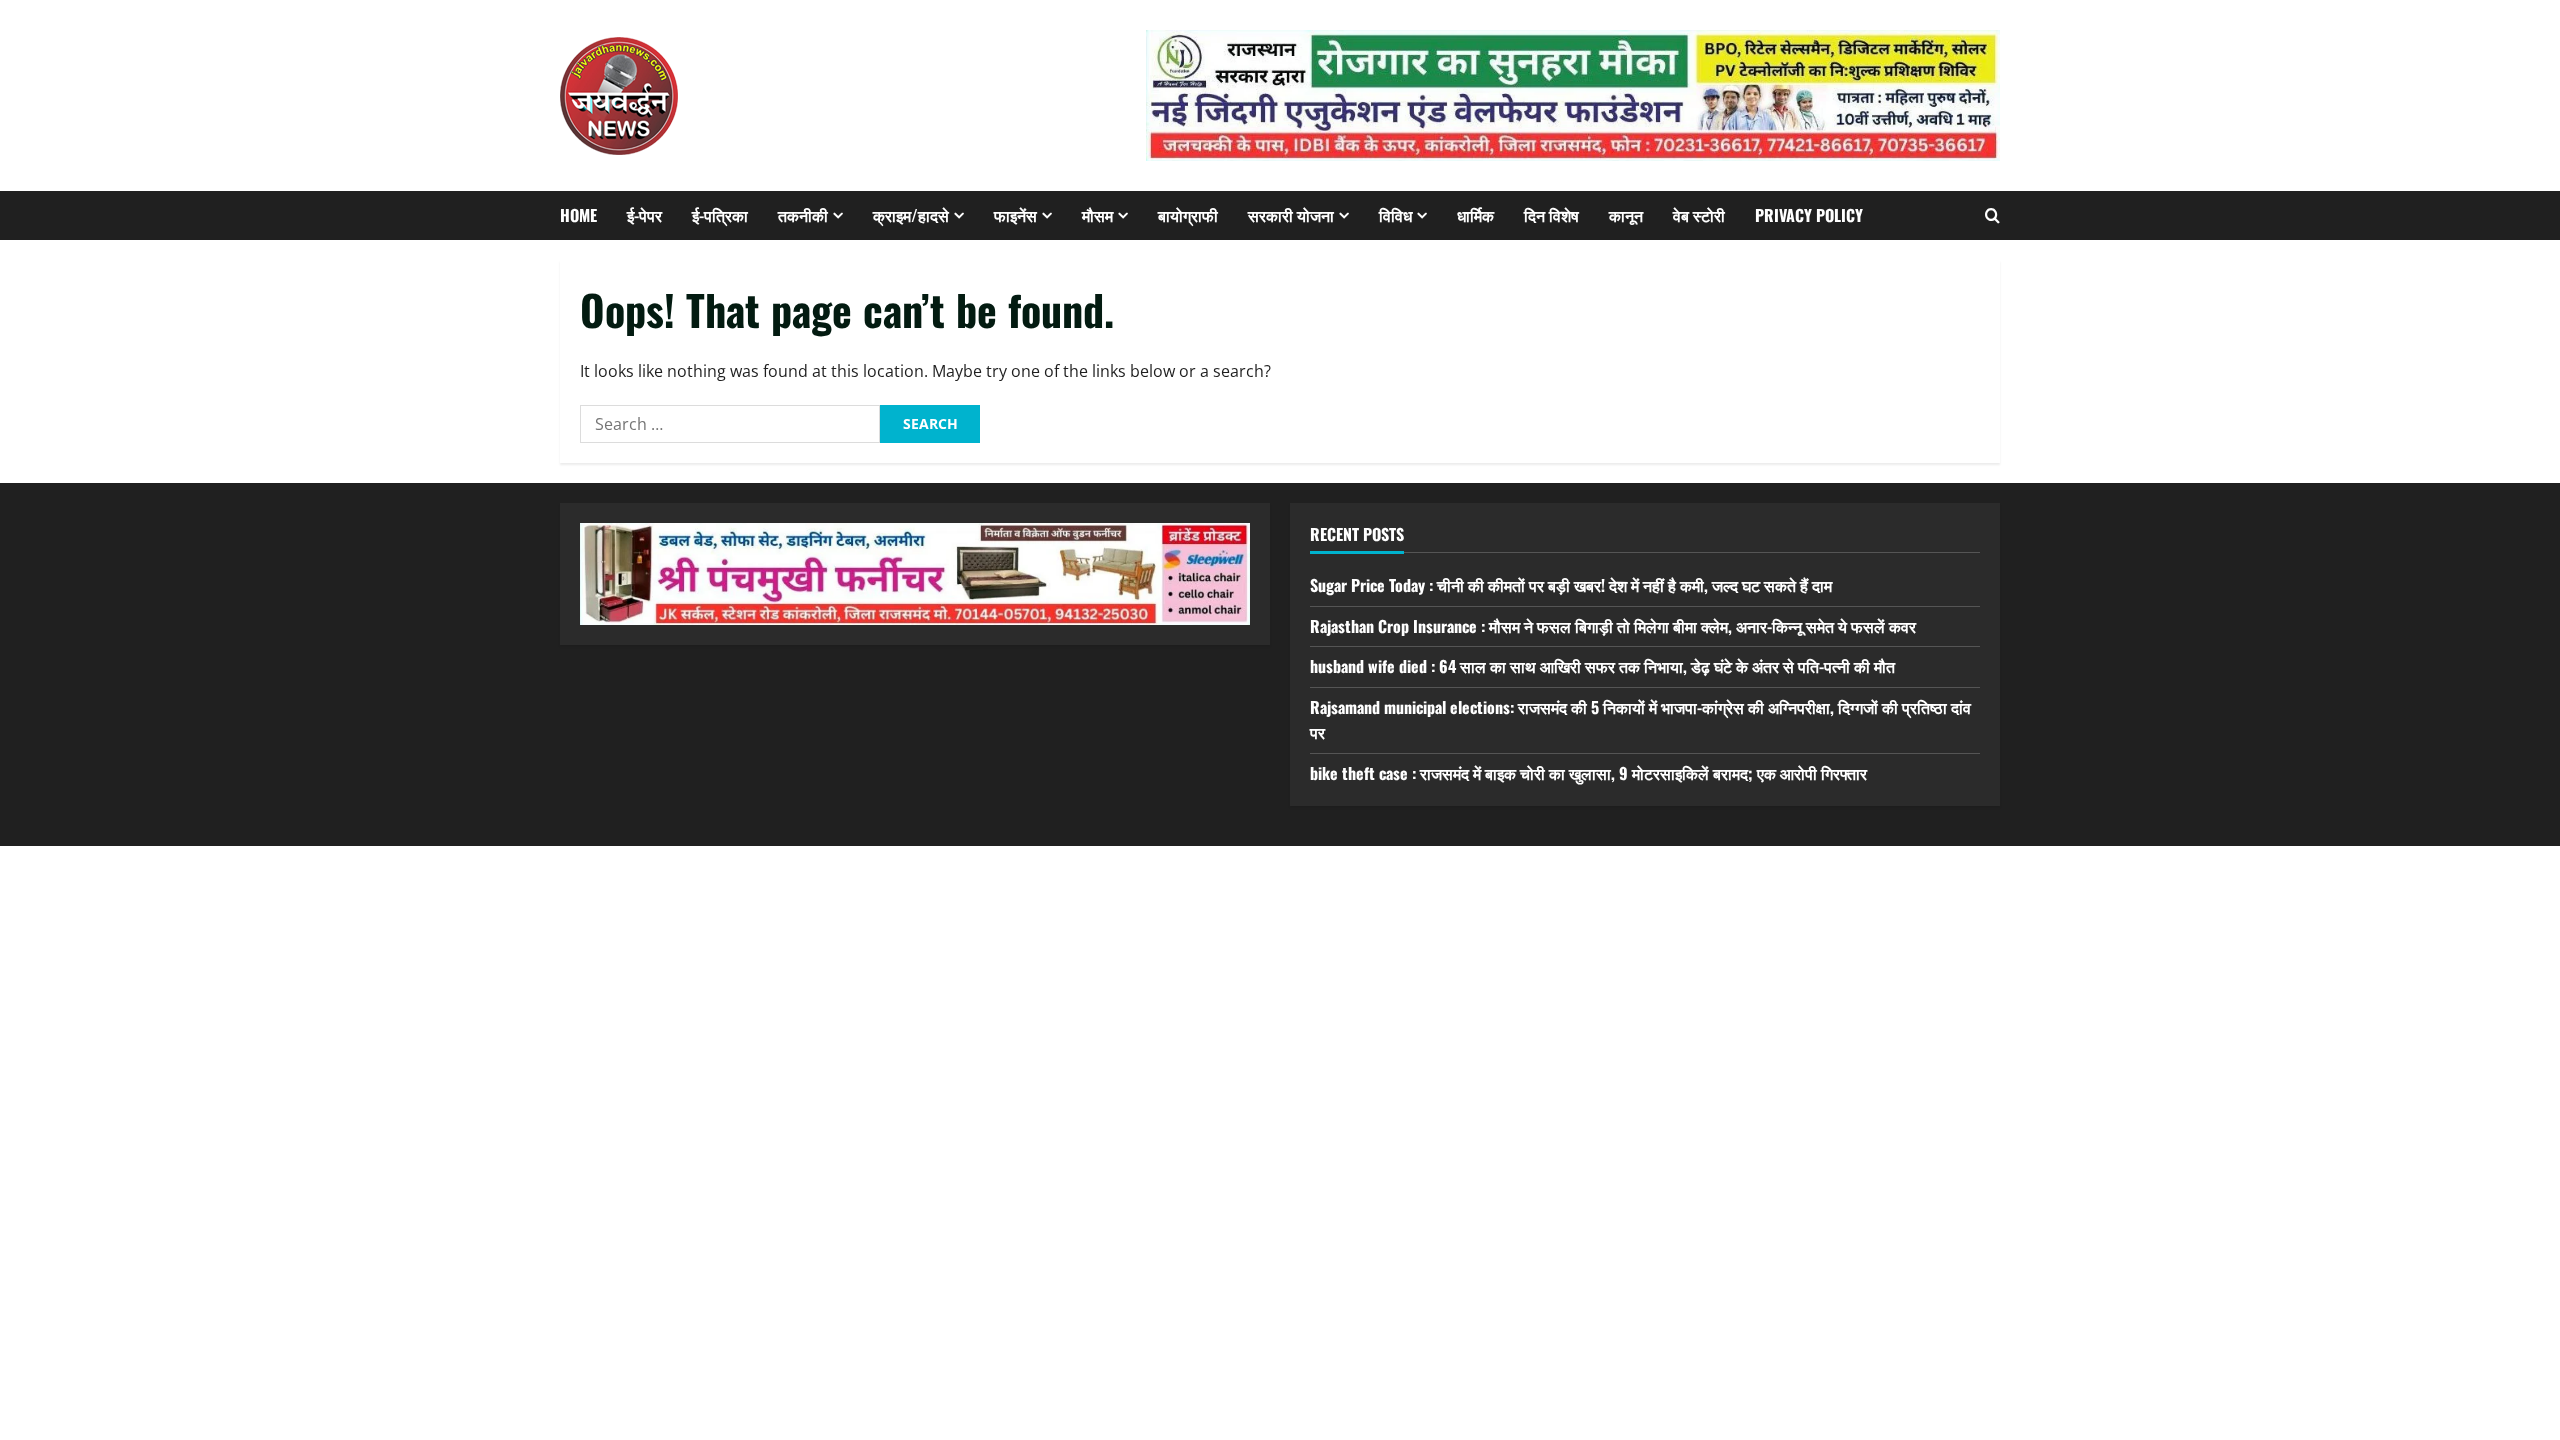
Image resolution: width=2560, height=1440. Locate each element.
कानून (1626, 215)
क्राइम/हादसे (911, 215)
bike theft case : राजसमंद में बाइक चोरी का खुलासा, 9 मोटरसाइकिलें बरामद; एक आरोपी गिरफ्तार (1588, 773)
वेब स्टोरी (1699, 215)
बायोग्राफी (1188, 215)
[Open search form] (1992, 215)
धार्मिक (1475, 215)
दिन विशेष (1551, 215)
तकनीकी (803, 215)
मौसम (1097, 215)
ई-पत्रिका (720, 215)
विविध (1395, 215)
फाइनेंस (1015, 215)
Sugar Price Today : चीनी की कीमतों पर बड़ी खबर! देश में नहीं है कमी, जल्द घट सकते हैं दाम (1571, 585)
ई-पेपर (644, 215)
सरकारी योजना (1291, 215)
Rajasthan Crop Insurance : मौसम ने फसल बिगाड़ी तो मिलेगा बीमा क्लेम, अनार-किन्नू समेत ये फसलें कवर (1613, 626)
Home (578, 215)
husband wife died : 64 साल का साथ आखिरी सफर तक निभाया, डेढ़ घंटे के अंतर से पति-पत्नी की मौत (1602, 666)
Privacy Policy (1809, 215)
